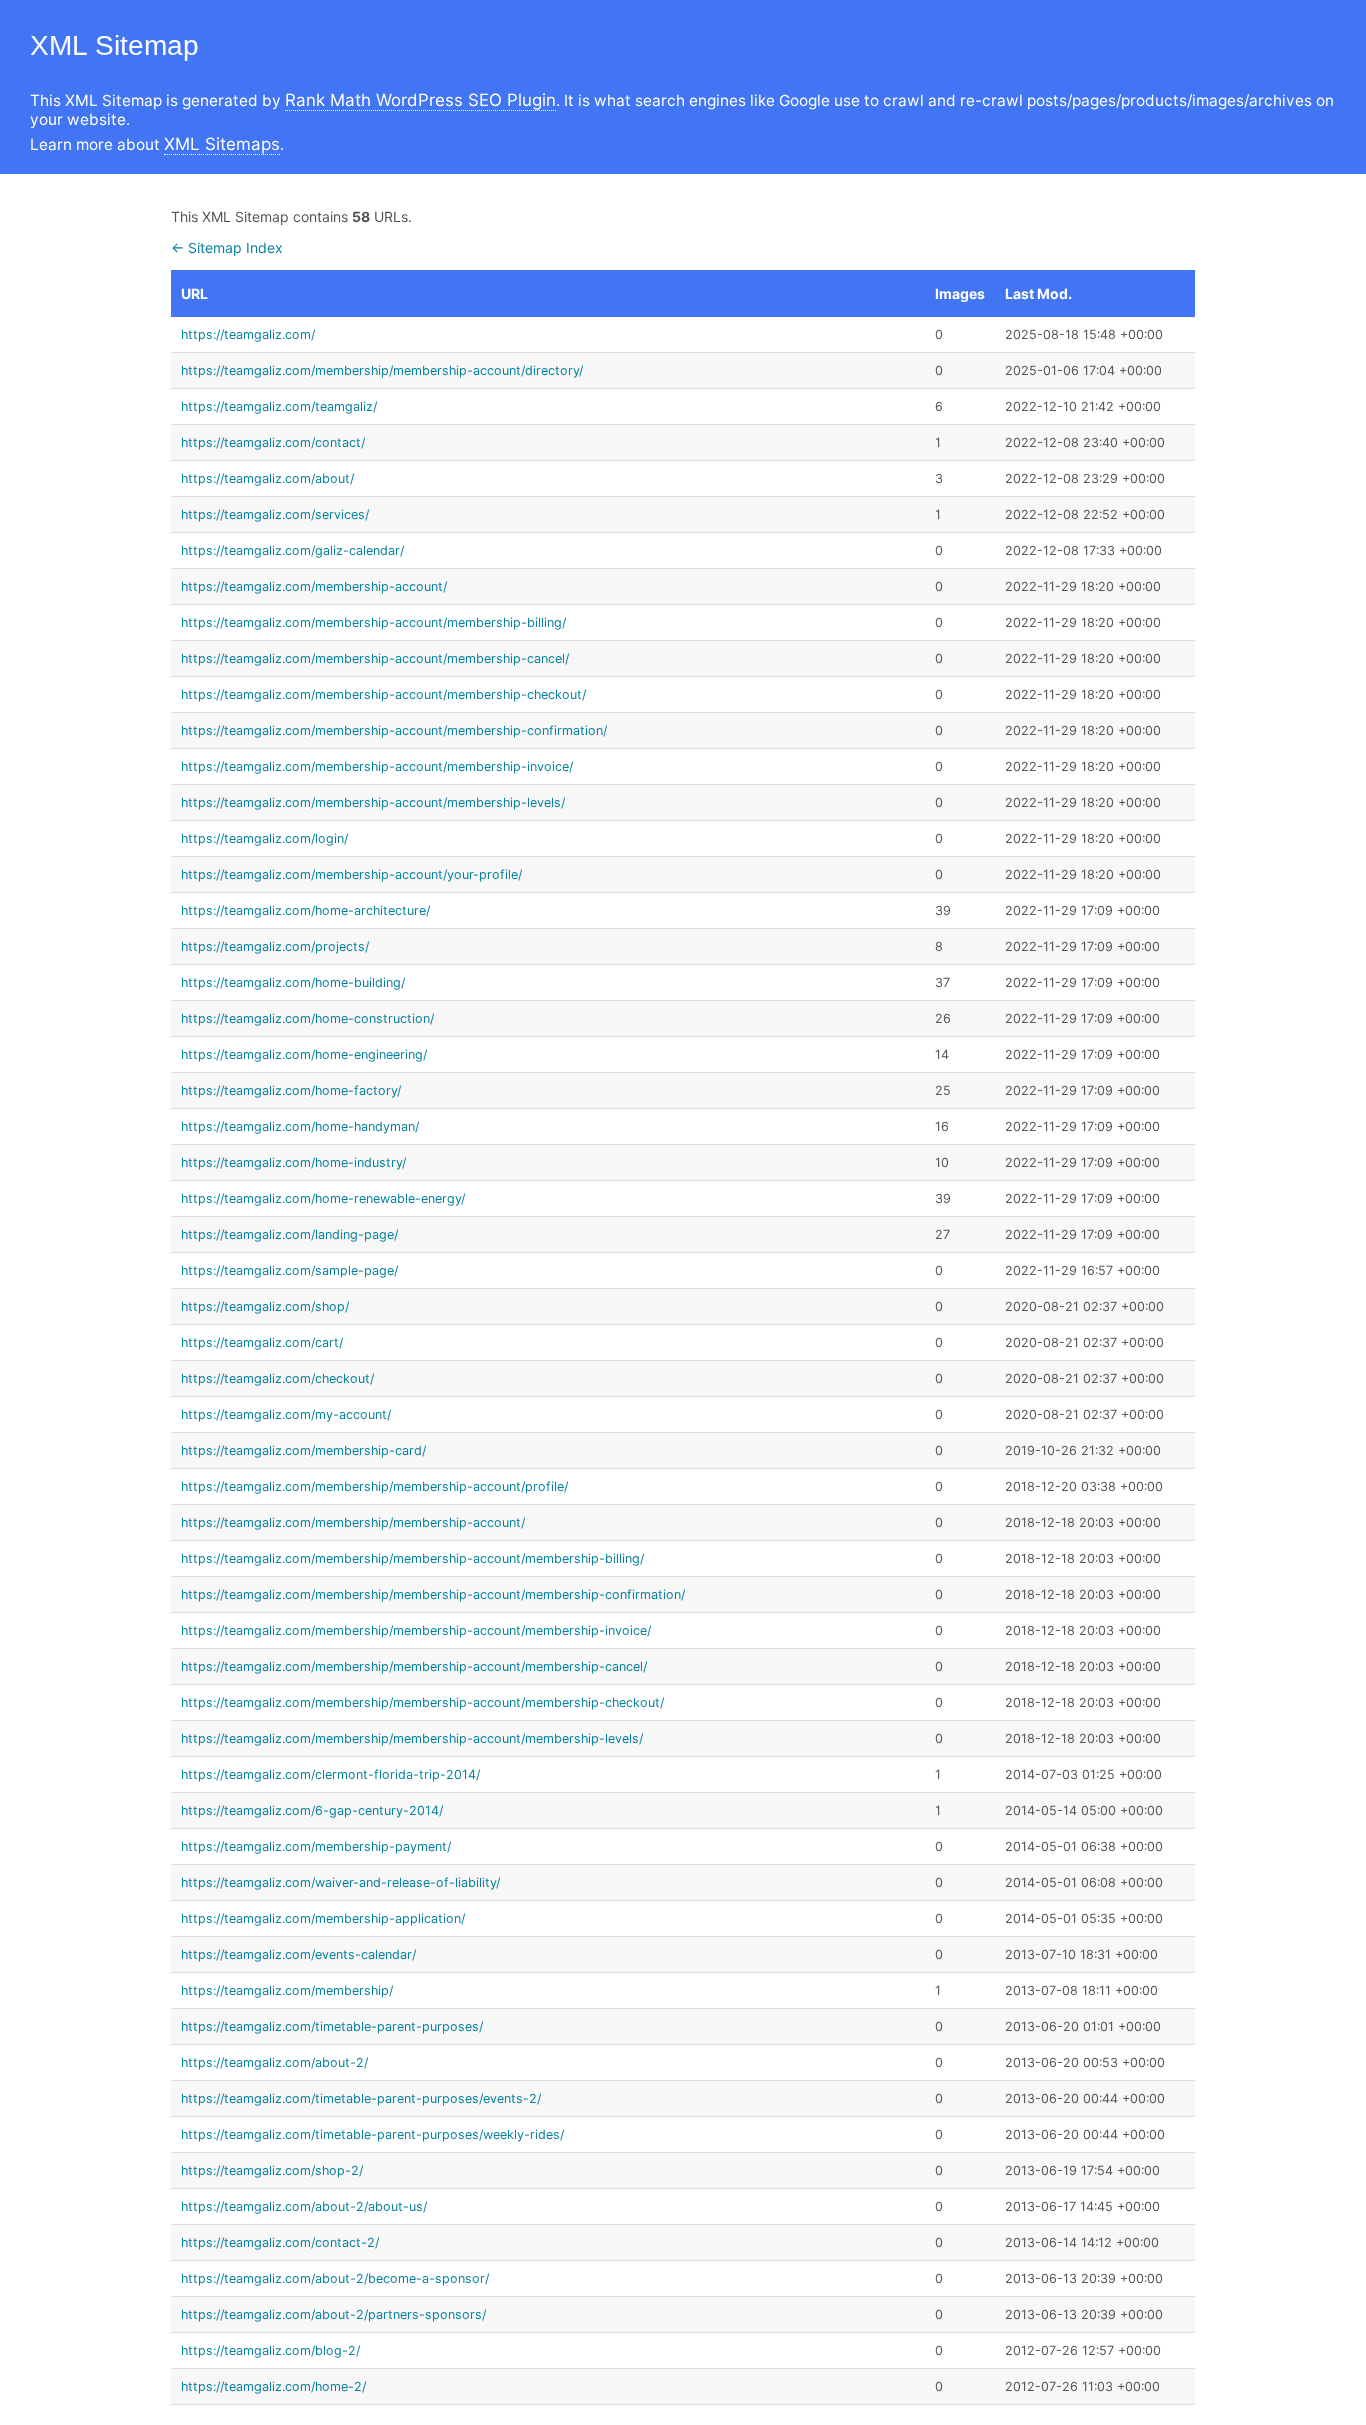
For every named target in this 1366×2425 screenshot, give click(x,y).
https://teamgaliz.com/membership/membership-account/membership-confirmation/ (433, 1594)
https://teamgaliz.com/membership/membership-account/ (353, 1522)
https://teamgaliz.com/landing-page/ (289, 1234)
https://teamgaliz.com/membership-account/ (314, 586)
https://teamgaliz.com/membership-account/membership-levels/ (373, 802)
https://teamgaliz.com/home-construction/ (307, 1018)
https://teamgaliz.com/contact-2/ (280, 2242)
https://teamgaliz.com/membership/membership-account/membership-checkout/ (422, 1702)
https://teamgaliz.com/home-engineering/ (304, 1054)
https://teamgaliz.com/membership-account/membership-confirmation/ (394, 730)
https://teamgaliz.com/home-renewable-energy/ (323, 1198)
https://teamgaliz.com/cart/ (262, 1342)
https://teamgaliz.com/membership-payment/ (316, 1846)
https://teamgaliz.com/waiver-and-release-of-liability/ (340, 1882)
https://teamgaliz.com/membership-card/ (303, 1450)
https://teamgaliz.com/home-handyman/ (300, 1126)
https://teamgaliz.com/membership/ (287, 1990)
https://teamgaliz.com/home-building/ (293, 982)
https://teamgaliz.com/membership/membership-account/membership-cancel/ (414, 1666)
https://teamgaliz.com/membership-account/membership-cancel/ (375, 658)
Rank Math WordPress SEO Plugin (420, 100)
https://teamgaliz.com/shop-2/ (272, 2170)
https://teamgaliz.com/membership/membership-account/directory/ (382, 370)
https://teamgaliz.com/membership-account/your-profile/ (351, 874)
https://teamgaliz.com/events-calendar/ (298, 1954)
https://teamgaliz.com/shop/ (265, 1306)
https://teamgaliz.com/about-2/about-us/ (304, 2206)
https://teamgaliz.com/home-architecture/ (305, 910)
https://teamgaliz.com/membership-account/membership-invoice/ (377, 766)
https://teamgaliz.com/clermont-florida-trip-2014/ (330, 1774)
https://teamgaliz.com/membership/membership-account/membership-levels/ (412, 1738)
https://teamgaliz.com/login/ (264, 838)
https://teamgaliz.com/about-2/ (274, 2062)
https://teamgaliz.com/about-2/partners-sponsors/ (333, 2314)
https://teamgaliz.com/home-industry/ (293, 1162)
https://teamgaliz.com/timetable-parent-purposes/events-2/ (361, 2098)
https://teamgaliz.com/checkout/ (277, 1378)
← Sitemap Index (227, 247)
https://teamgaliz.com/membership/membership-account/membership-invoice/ (416, 1630)
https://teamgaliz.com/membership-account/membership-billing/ (373, 622)
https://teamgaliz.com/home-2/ (273, 2386)
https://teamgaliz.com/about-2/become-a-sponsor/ (335, 2278)
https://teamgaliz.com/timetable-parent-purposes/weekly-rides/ (372, 2134)
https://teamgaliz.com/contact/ (273, 442)
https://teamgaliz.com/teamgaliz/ (279, 406)
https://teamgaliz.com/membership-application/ (323, 1918)
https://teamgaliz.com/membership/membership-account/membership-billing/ (412, 1558)
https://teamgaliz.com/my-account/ (286, 1414)
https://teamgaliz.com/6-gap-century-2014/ (312, 1810)
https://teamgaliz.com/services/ (275, 514)
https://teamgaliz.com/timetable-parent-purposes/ (332, 2026)
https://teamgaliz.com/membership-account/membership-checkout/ (383, 694)
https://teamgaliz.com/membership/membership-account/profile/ (374, 1486)
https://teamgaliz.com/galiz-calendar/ (292, 550)
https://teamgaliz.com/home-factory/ (291, 1090)
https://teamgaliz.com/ (248, 334)
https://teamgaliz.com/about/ (267, 478)
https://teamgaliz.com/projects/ (275, 946)
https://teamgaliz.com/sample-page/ (289, 1270)
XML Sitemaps (222, 144)
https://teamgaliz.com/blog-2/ (270, 2350)
